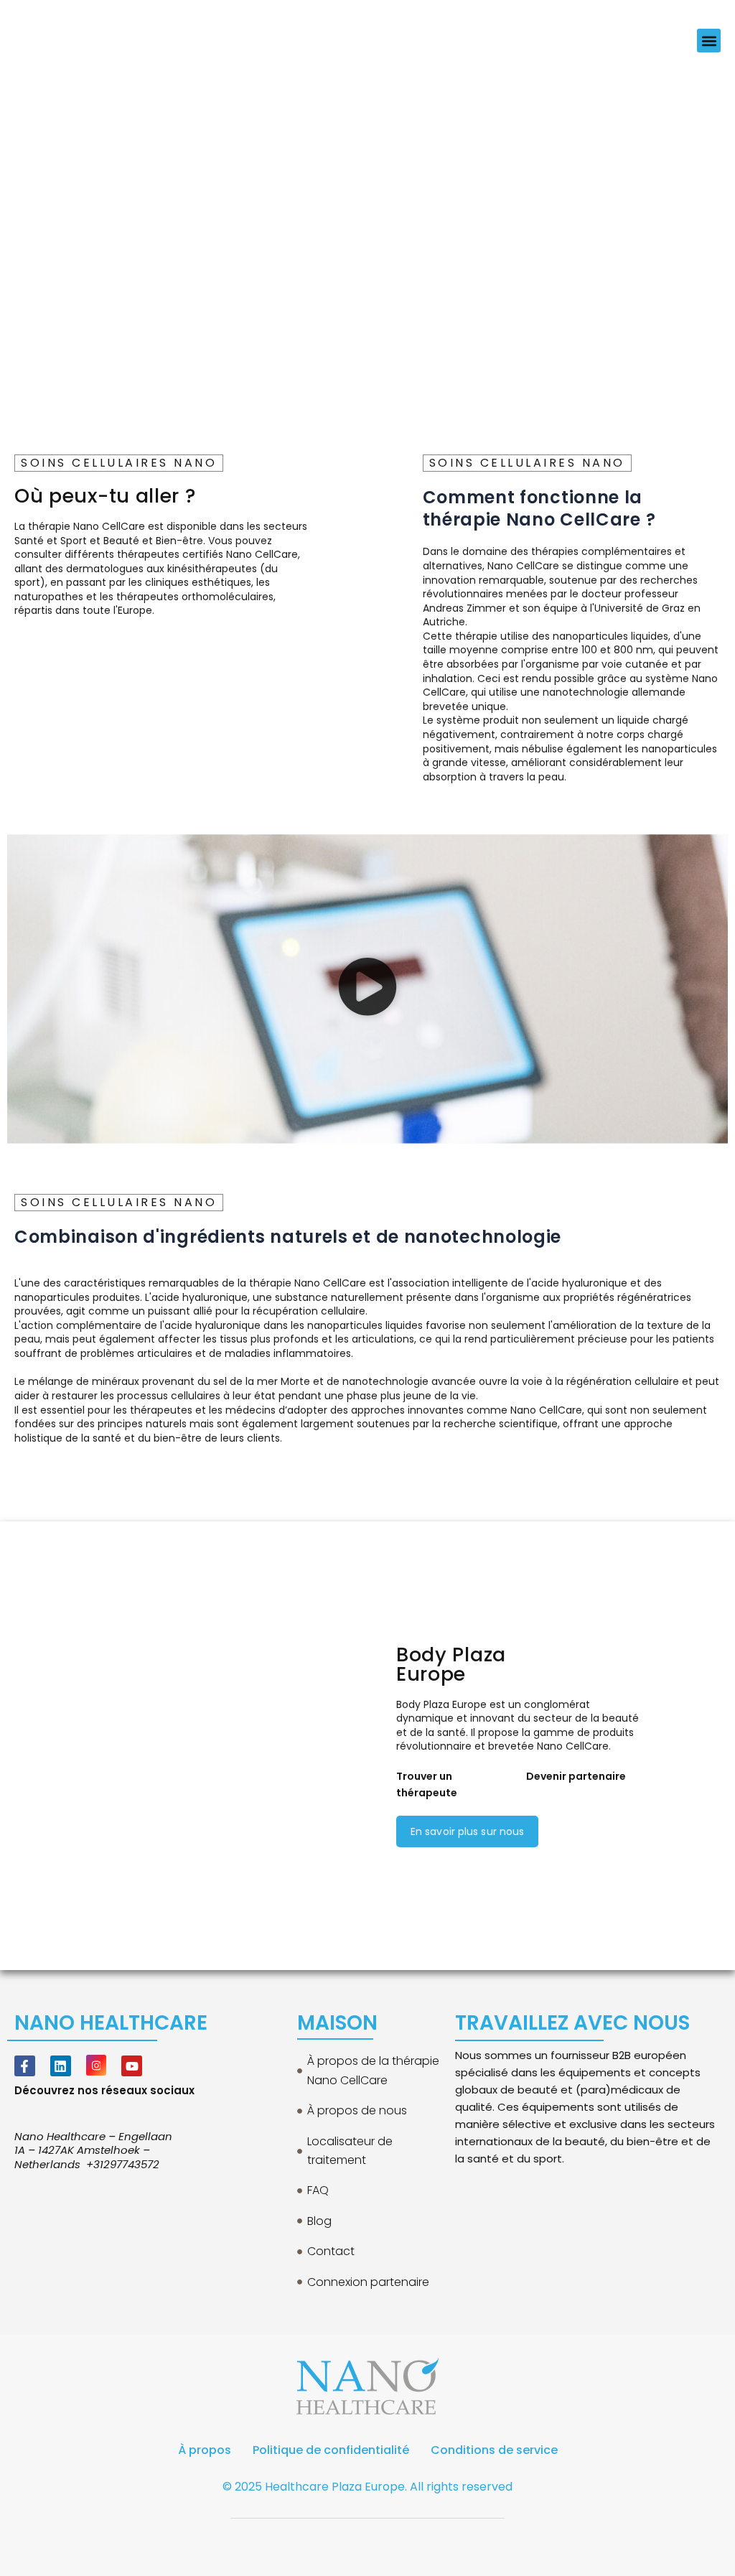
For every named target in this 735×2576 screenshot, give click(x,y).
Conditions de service (494, 2450)
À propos (205, 2450)
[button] (709, 41)
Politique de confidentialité (331, 2450)
